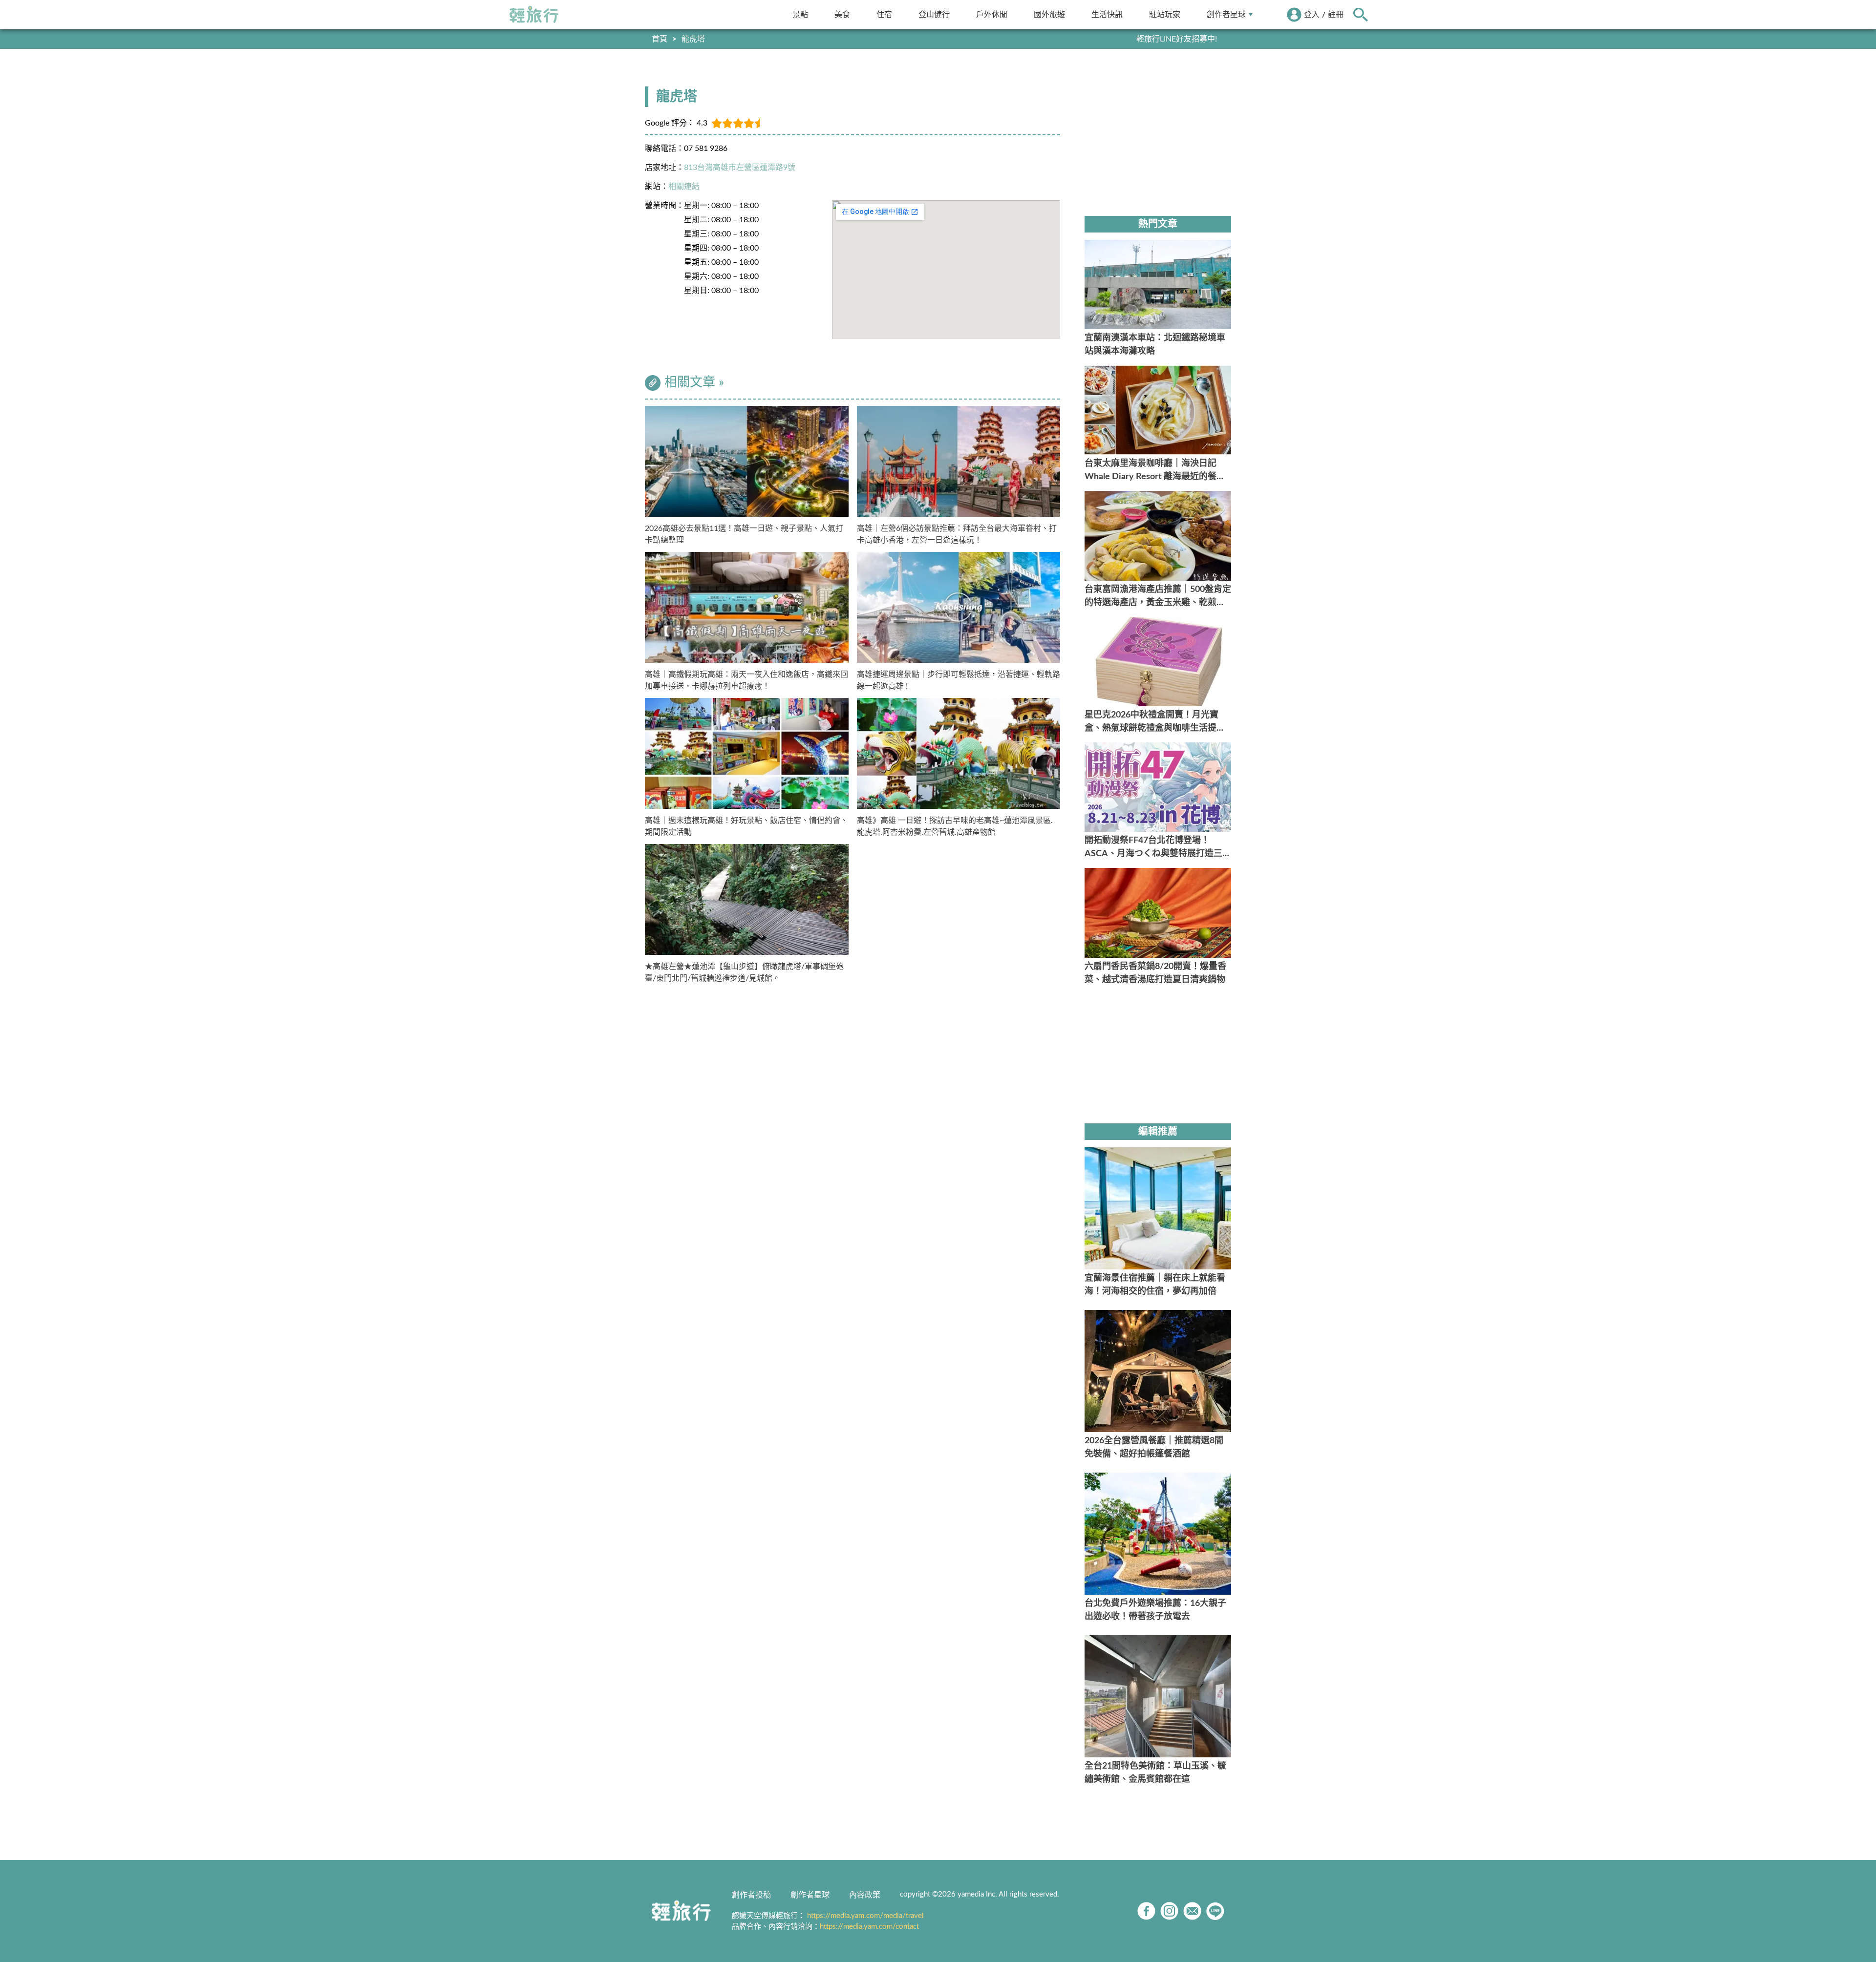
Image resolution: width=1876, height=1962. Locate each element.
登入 (1312, 15)
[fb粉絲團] (1146, 1911)
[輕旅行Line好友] (1215, 1911)
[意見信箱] (1192, 1911)
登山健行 (934, 14)
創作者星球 (1226, 14)
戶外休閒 (992, 14)
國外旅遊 (1049, 14)
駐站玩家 (1165, 14)
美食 (842, 14)
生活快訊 (1107, 14)
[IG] (1169, 1911)
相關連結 (684, 187)
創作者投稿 (751, 1895)
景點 (800, 14)
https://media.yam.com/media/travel (865, 1916)
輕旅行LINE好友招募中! (1177, 39)
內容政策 (865, 1895)
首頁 (660, 39)
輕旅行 (534, 15)
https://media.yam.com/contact (869, 1927)
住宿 (884, 14)
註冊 (1336, 15)
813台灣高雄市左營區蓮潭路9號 (740, 168)
